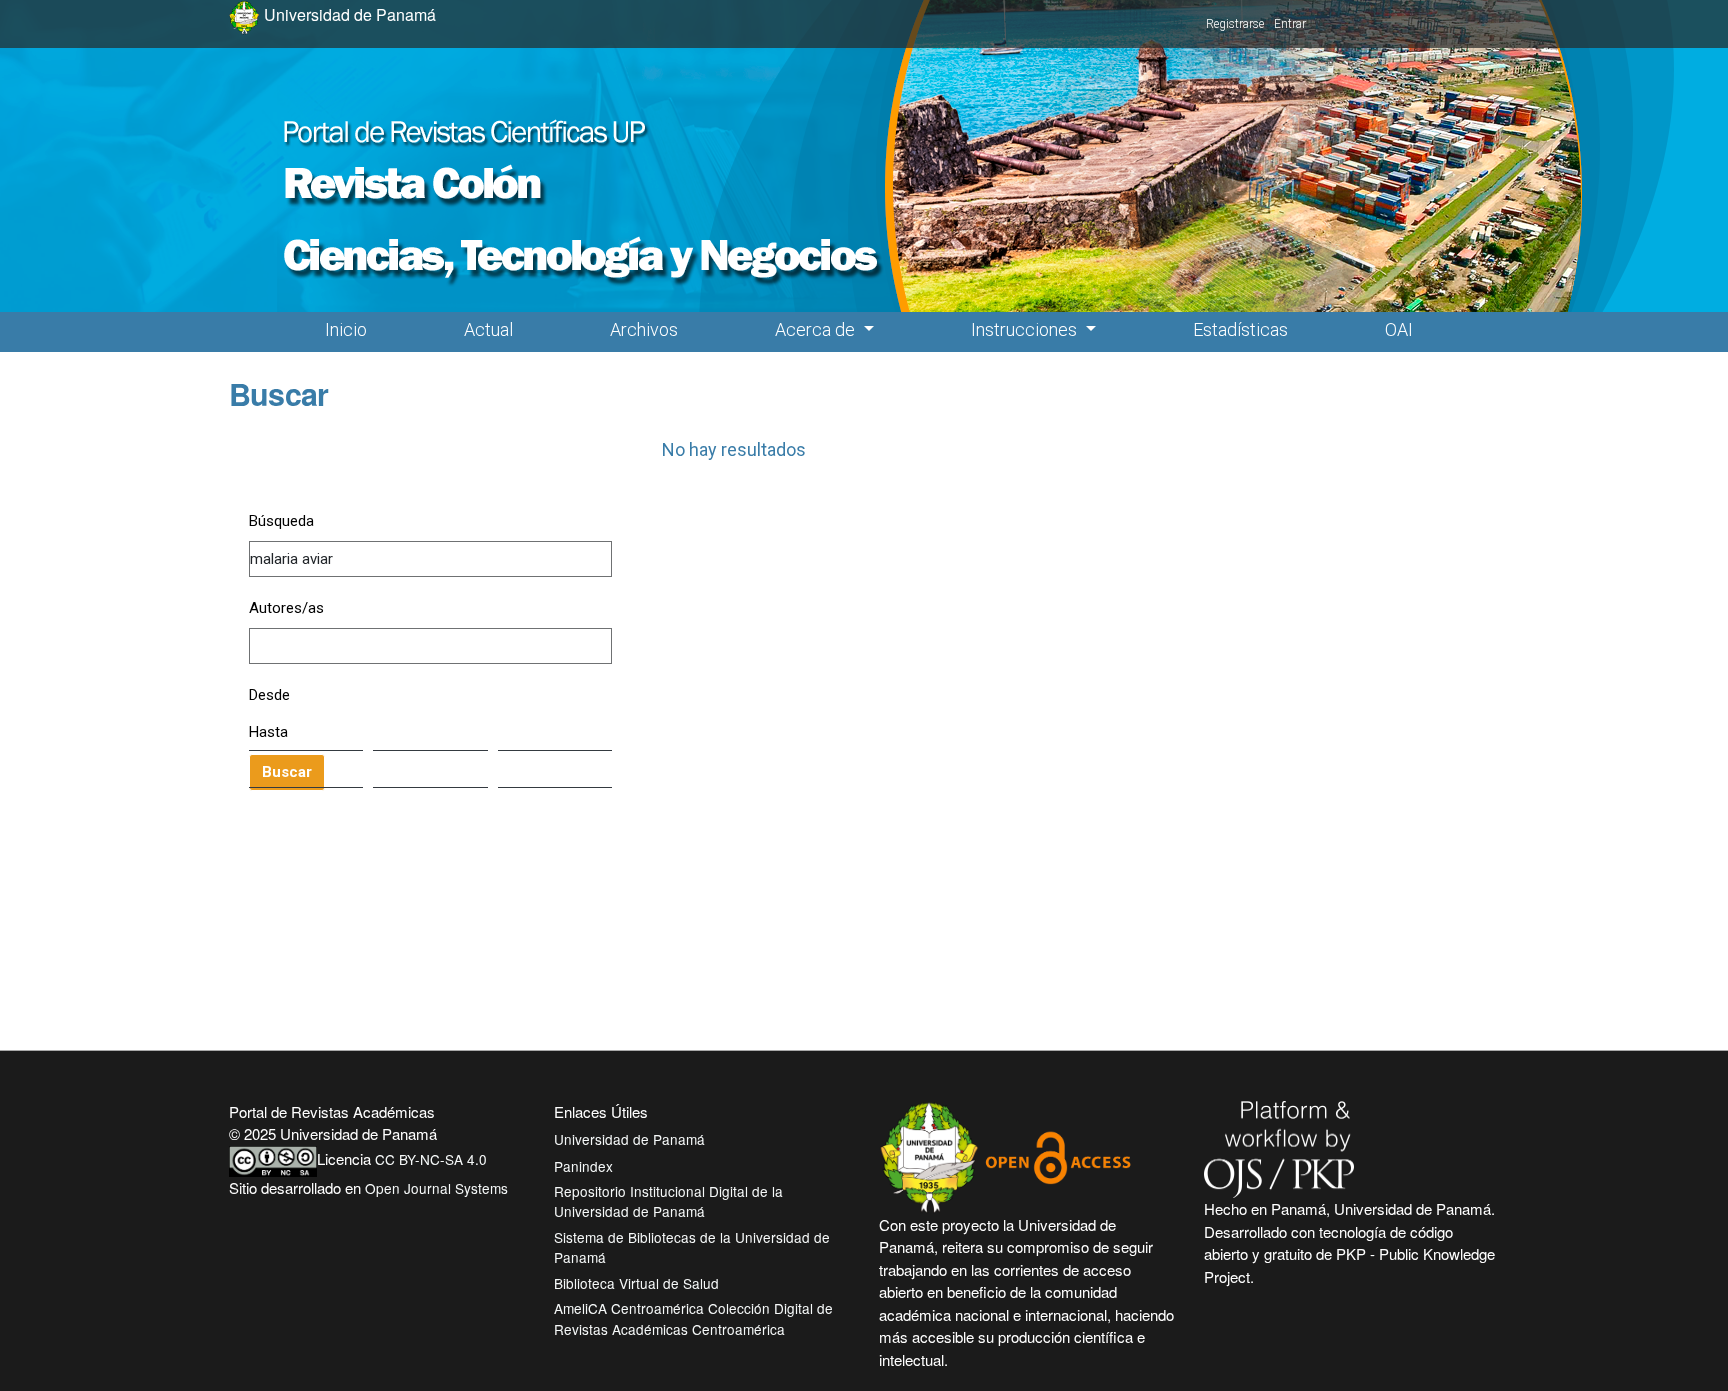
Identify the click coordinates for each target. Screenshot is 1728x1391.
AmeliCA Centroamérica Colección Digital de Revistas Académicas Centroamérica (693, 1318)
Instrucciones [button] (1026, 329)
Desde (269, 695)
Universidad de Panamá (629, 1139)
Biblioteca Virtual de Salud (636, 1283)
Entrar (1290, 24)
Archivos (644, 329)
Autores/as (286, 608)
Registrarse (1235, 24)
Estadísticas (1240, 329)
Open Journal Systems (436, 1188)
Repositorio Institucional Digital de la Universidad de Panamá (668, 1201)
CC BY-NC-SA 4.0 (431, 1159)
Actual (488, 329)
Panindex (583, 1166)
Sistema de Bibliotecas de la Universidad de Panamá (692, 1247)
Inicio (346, 329)
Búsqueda (281, 521)
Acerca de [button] (817, 329)
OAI (1399, 329)
